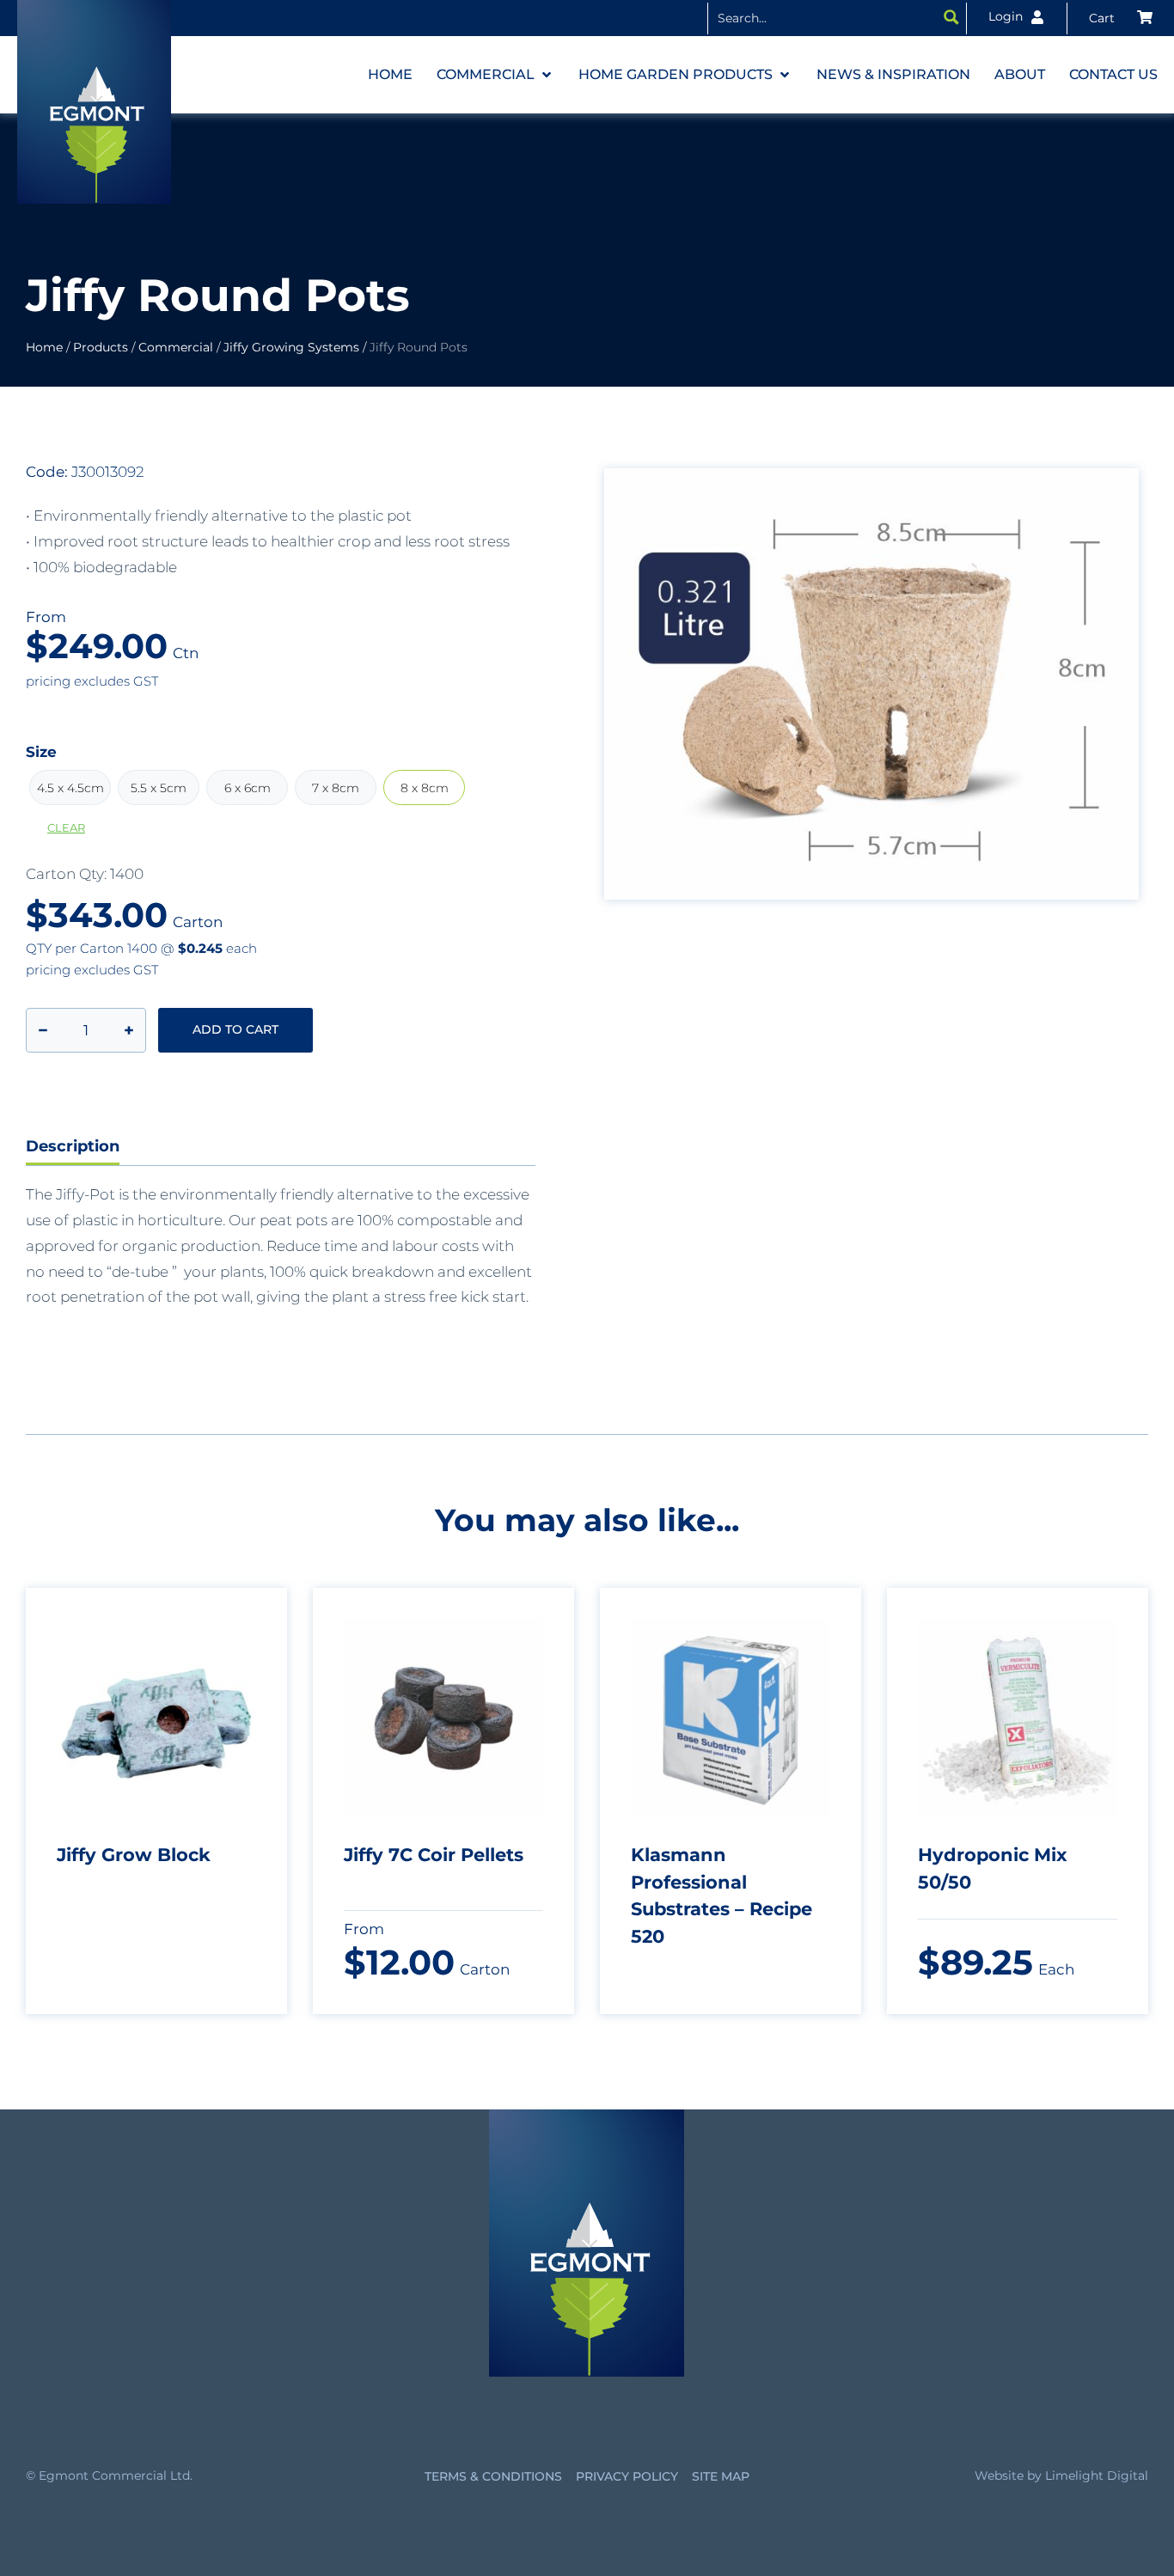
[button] (495, 75)
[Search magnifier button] (951, 17)
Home (44, 347)
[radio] (70, 787)
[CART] (1121, 18)
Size (41, 752)
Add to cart (235, 1029)
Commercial (176, 347)
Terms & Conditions (493, 2476)
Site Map (721, 2476)
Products (101, 347)
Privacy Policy (627, 2476)
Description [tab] (73, 1146)
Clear (66, 828)
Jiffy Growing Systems (291, 347)
